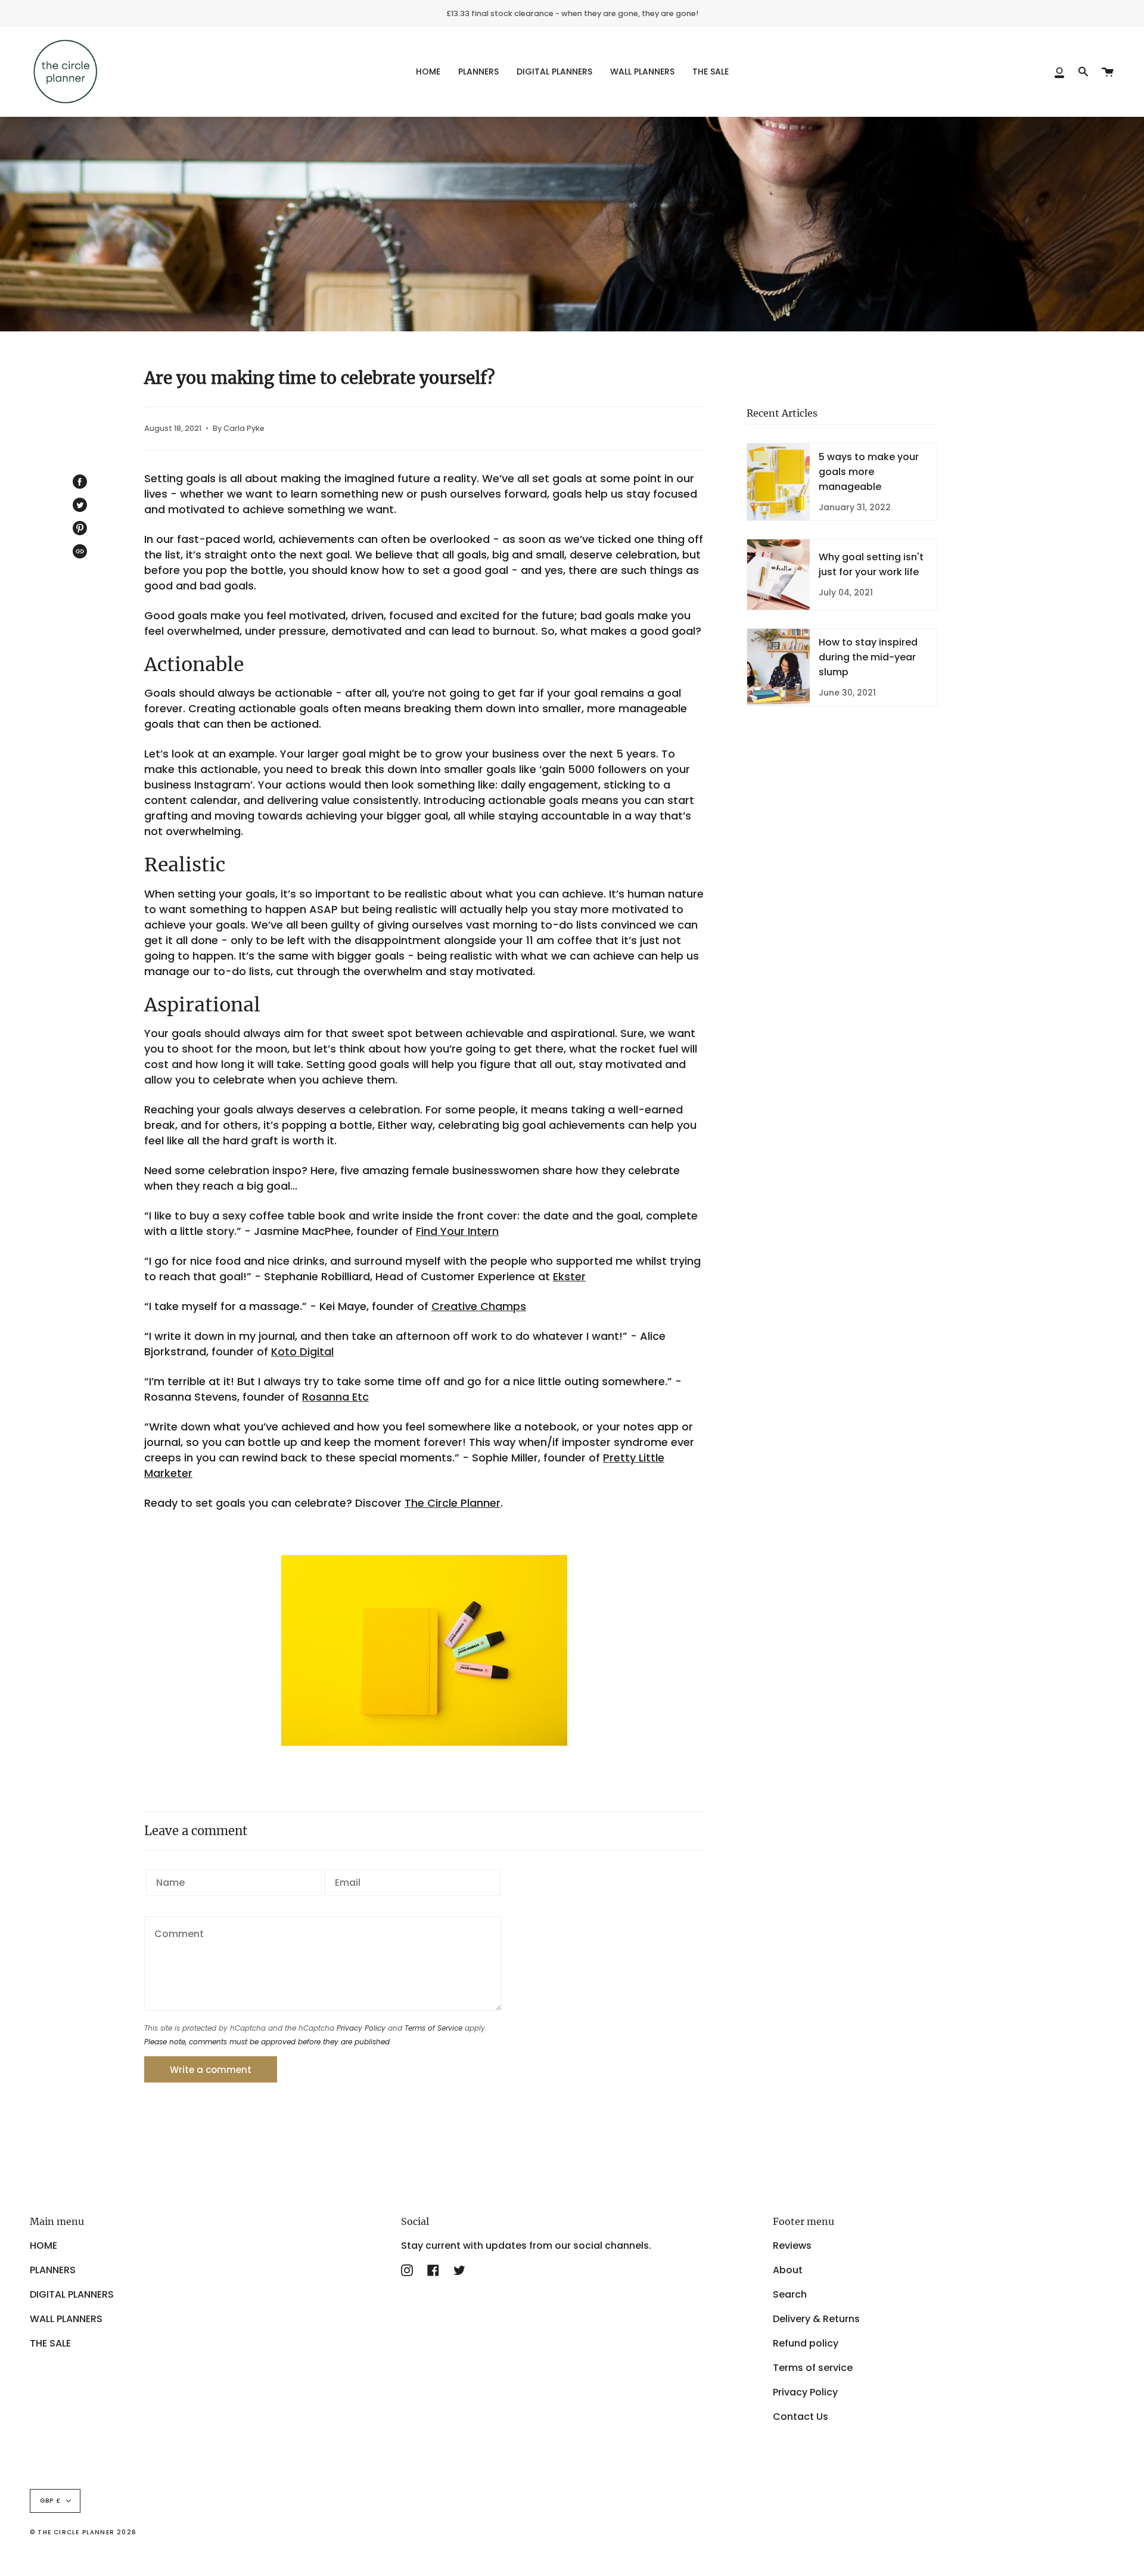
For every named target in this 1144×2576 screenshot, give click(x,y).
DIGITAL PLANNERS (72, 2294)
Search (790, 2294)
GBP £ (50, 2501)
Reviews (792, 2246)
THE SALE (50, 2343)
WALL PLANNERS (66, 2319)
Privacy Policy (361, 2028)
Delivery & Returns (816, 2319)
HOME (43, 2246)
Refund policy (806, 2343)
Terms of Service (433, 2028)
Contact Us (801, 2417)
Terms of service (813, 2368)
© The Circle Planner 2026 (83, 2532)
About (788, 2270)
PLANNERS (53, 2270)
